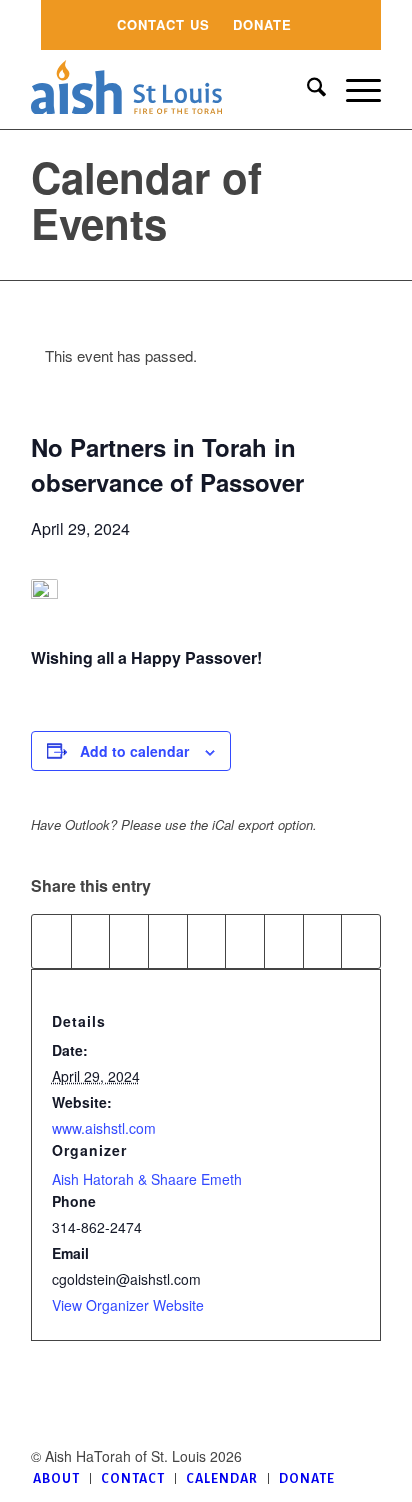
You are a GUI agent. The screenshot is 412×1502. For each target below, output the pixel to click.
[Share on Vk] (284, 941)
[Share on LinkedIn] (207, 941)
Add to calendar (134, 751)
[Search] (306, 89)
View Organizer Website (128, 1305)
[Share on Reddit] (323, 941)
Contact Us (163, 24)
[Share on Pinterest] (168, 941)
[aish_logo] (171, 89)
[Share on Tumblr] (245, 941)
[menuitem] (163, 25)
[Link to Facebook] (366, 1456)
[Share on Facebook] (51, 941)
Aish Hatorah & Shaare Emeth (147, 1179)
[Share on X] (91, 941)
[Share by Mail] (361, 941)
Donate (262, 24)
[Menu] (353, 89)
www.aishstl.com (104, 1128)
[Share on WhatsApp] (129, 941)
